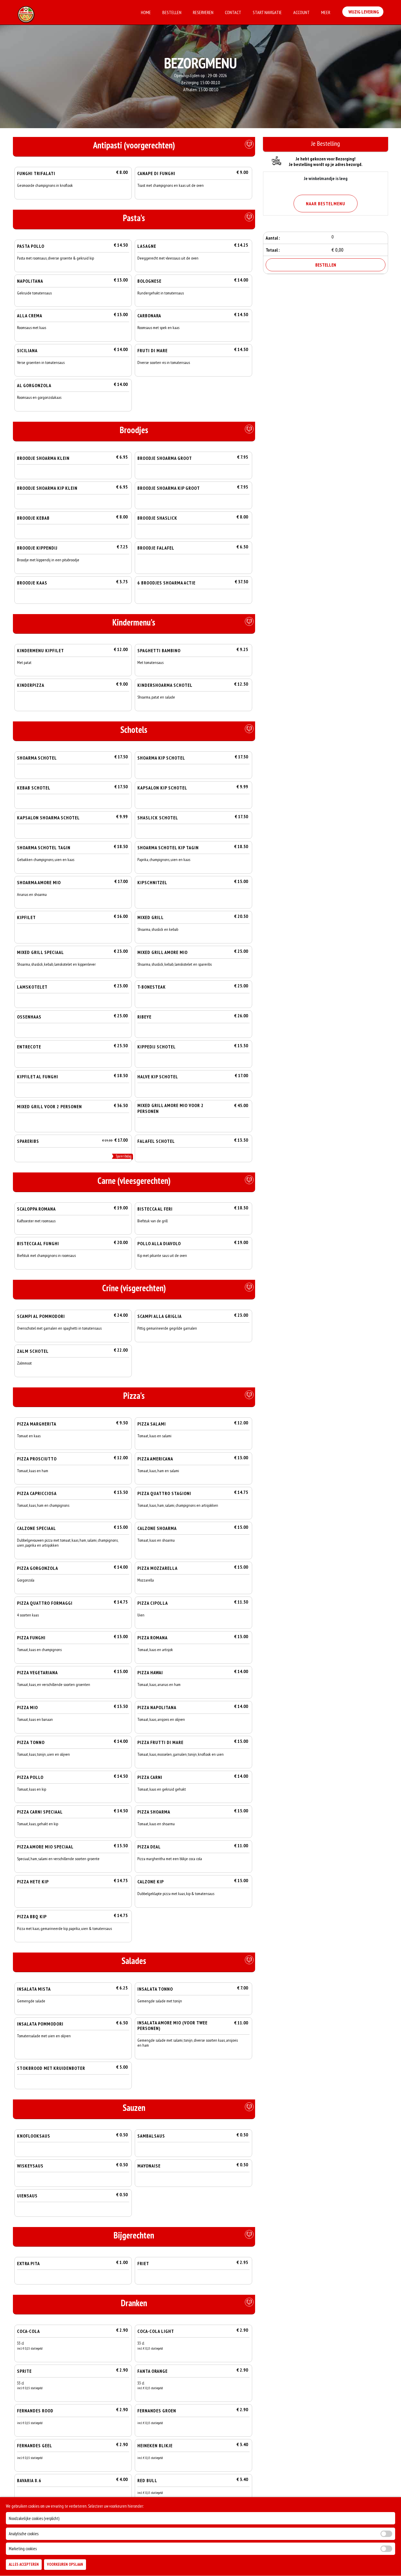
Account (301, 12)
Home (146, 12)
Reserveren (203, 12)
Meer (326, 12)
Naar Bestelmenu (326, 204)
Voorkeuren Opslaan (65, 2565)
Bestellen (172, 12)
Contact (233, 12)
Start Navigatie (267, 12)
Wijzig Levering (363, 12)
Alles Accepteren (24, 2565)
